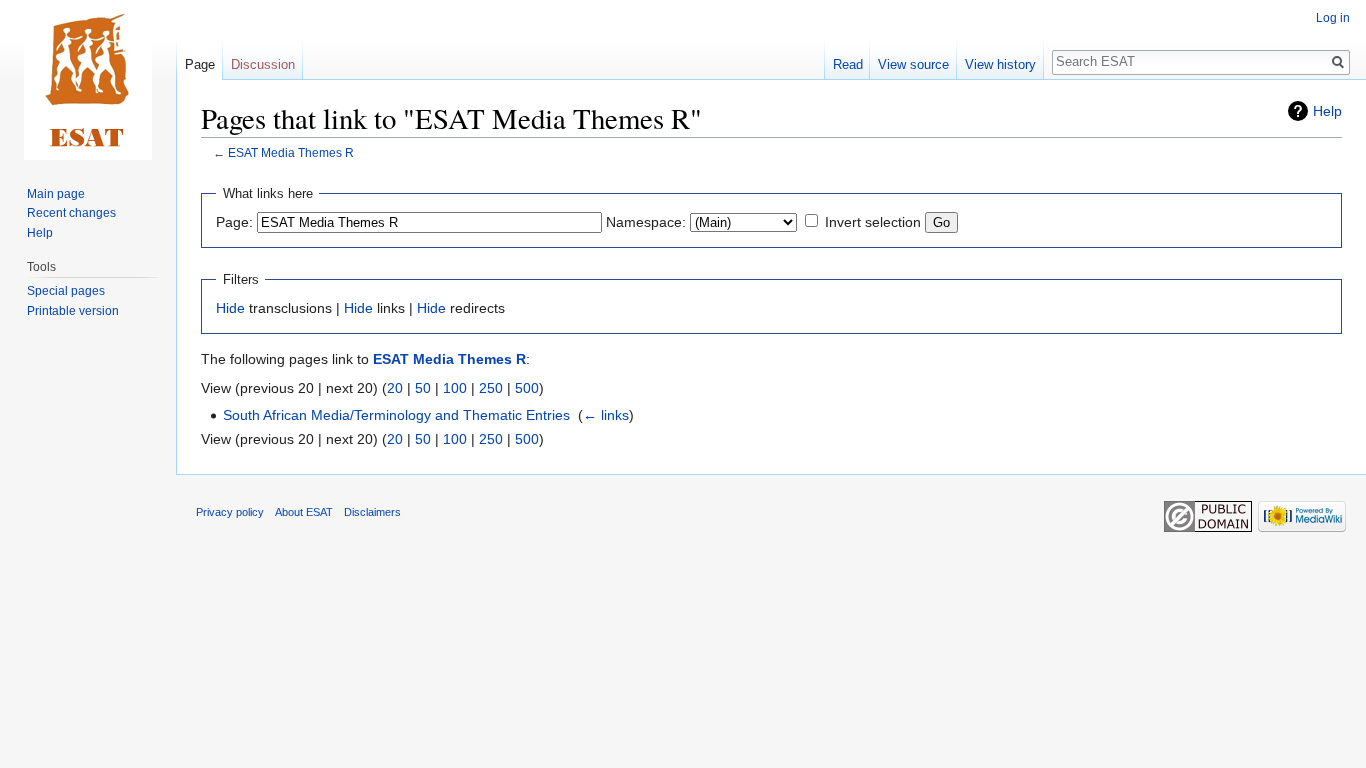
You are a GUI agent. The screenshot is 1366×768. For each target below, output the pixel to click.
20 (395, 388)
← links (606, 415)
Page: (234, 222)
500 (527, 388)
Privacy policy (230, 512)
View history (1000, 64)
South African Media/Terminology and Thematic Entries (396, 415)
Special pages (66, 291)
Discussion (263, 64)
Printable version (73, 311)
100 (455, 388)
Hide (230, 308)
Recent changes (71, 213)
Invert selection (873, 222)
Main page (56, 194)
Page (200, 64)
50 (423, 388)
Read (848, 64)
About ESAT (304, 512)
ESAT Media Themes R (291, 152)
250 (491, 388)
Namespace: (646, 222)
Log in (1333, 18)
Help (1327, 111)
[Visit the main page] (88, 80)
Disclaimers (372, 512)
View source (913, 64)
